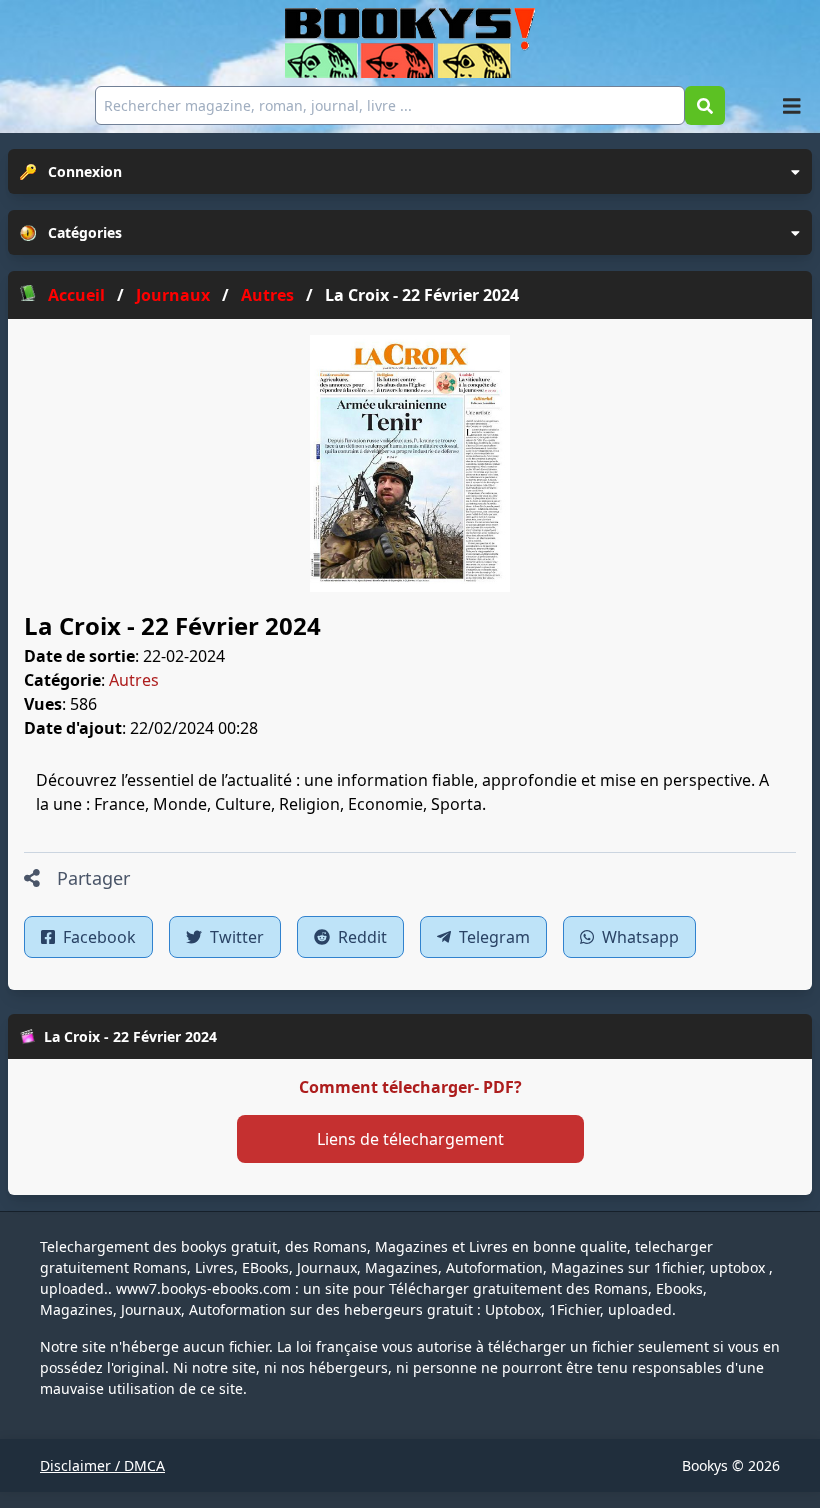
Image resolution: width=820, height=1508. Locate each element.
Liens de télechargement (410, 1139)
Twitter (235, 937)
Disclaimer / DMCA (102, 1465)
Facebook (97, 937)
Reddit (360, 937)
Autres (134, 680)
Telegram (492, 937)
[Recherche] (705, 105)
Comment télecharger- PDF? (410, 1087)
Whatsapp (638, 937)
